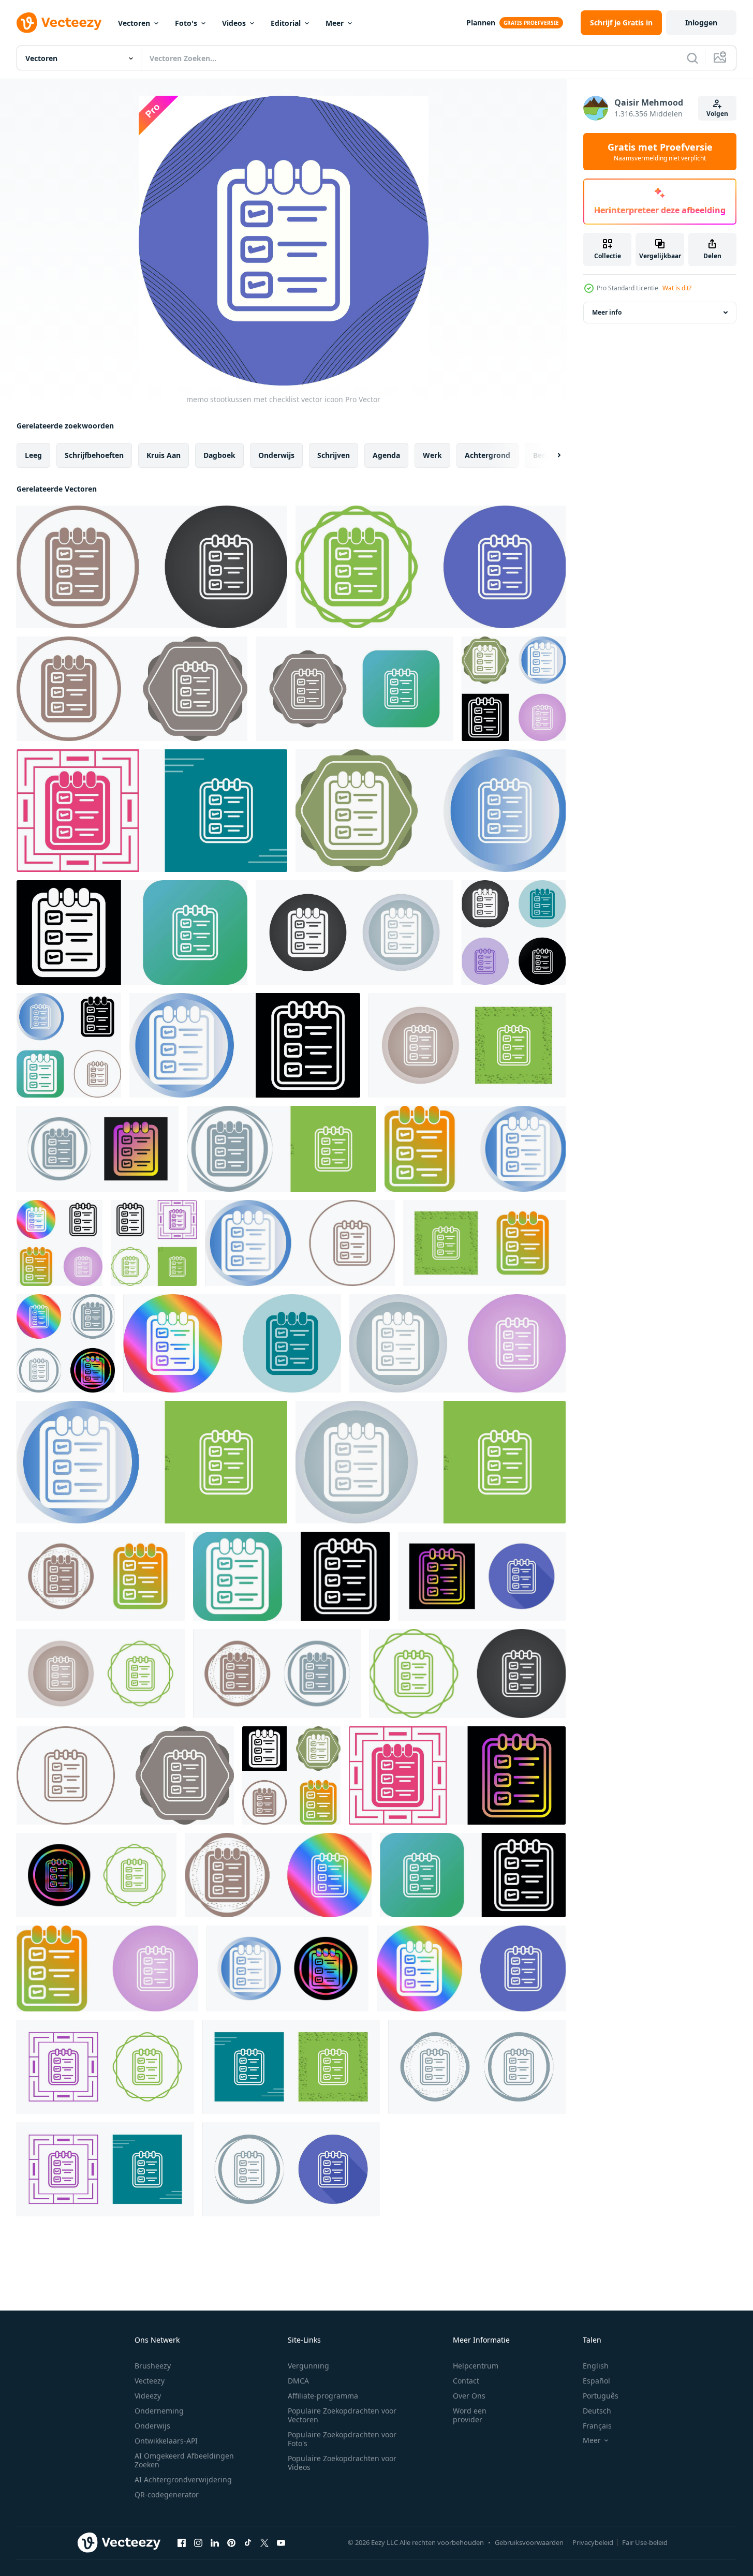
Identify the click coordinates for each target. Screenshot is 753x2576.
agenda (386, 455)
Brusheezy (153, 2366)
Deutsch (597, 2411)
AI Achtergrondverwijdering (183, 2479)
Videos (234, 23)
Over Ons (469, 2396)
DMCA (298, 2381)
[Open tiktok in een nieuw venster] (248, 2542)
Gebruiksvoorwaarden (529, 2542)
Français (597, 2426)
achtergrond (488, 455)
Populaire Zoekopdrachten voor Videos (342, 2463)
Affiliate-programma (323, 2396)
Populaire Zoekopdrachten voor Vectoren (342, 2415)
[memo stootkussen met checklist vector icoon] (152, 567)
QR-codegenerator (167, 2494)
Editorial (286, 23)
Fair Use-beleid (645, 2542)
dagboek (219, 455)
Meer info (607, 312)
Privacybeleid (593, 2542)
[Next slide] (550, 455)
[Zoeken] (692, 58)
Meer (335, 23)
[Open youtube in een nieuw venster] (281, 2542)
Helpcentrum (476, 2366)
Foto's (186, 23)
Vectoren (134, 23)
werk (432, 455)
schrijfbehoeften (94, 455)
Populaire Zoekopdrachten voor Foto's (342, 2439)
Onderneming (159, 2411)
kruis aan (164, 455)
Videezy (148, 2396)
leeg (33, 455)
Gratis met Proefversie (660, 152)
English (596, 2366)
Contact (466, 2381)
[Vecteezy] (59, 23)
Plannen (481, 23)
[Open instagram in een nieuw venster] (198, 2542)
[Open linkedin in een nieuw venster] (215, 2542)
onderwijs (276, 455)
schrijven (334, 455)
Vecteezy (150, 2381)
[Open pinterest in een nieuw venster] (231, 2542)
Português (601, 2396)
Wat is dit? (677, 288)
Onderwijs (152, 2426)
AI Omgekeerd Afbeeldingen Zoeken (184, 2460)
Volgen (717, 114)
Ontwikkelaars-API (166, 2441)
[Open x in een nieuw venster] (264, 2542)
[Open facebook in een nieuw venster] (182, 2542)
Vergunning (308, 2366)
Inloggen (701, 23)
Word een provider (470, 2415)
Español (596, 2381)
